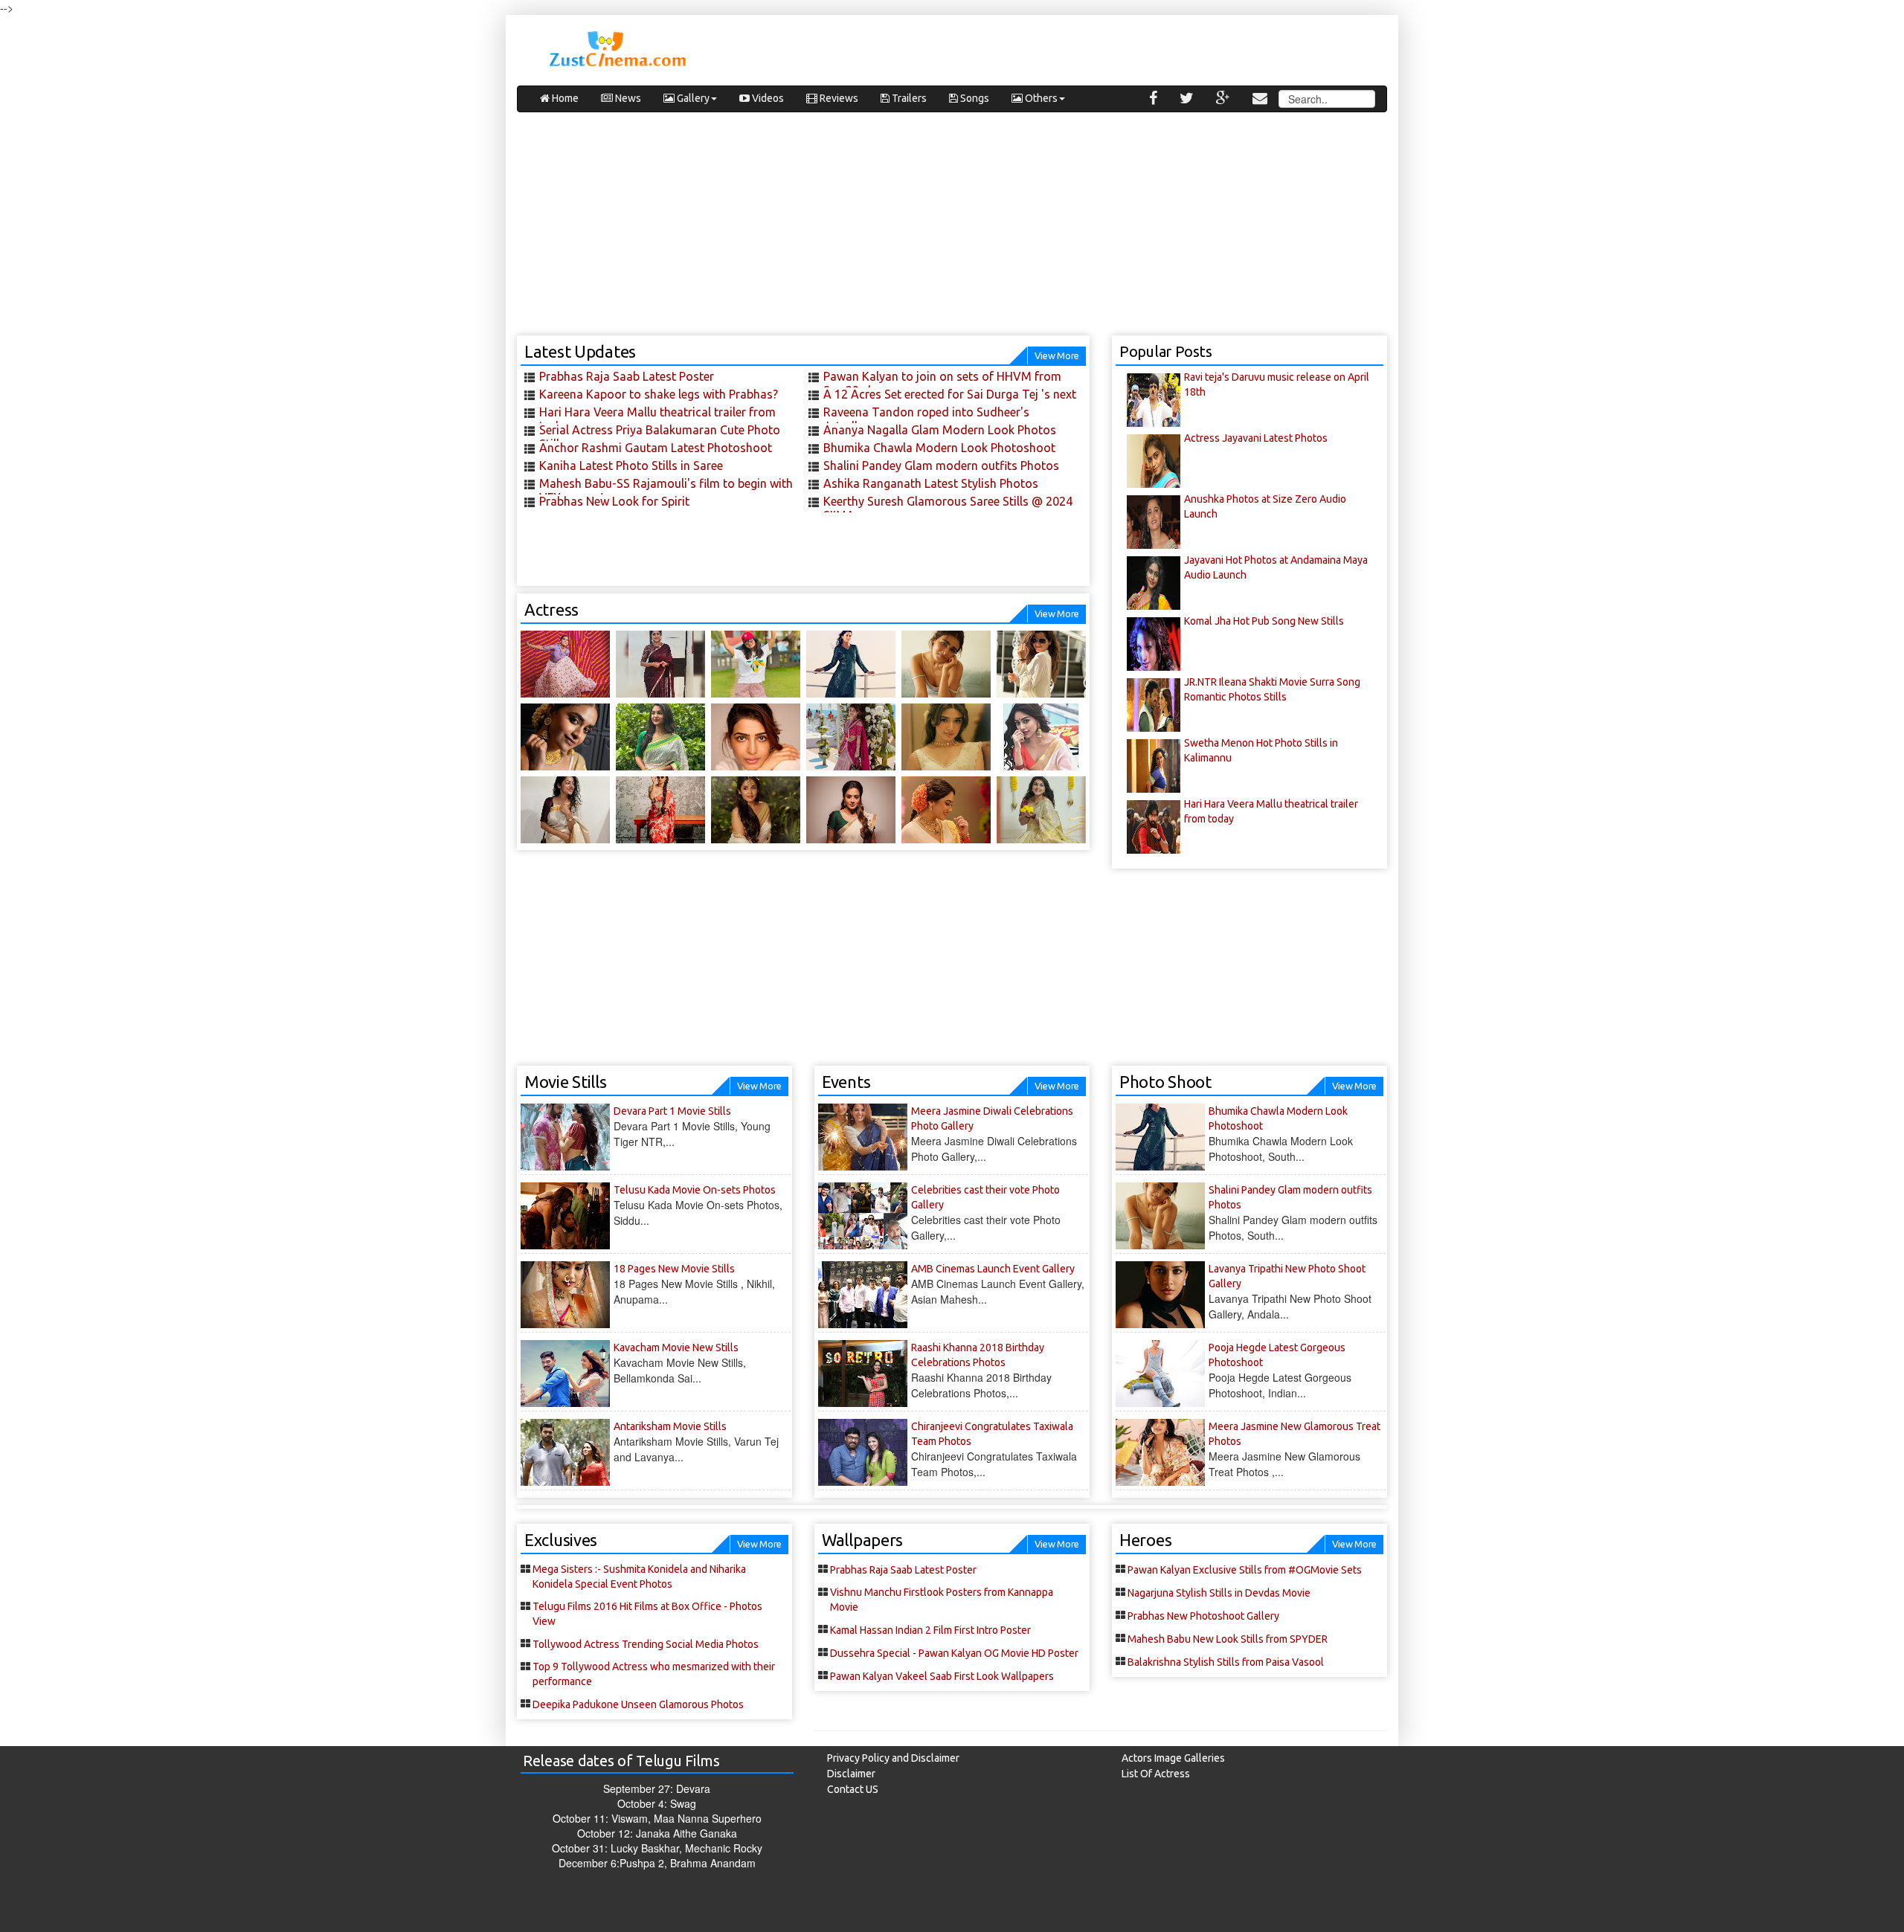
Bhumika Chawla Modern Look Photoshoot (939, 448)
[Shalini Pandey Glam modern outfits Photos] (946, 664)
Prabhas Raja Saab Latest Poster (627, 376)
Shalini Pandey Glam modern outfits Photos (941, 466)
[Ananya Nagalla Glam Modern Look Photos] (756, 664)
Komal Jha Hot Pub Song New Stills (1264, 621)
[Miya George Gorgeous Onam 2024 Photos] (946, 810)
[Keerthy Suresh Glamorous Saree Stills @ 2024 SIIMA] (565, 737)
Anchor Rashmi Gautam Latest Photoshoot (656, 448)
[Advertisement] (952, 231)
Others (1040, 98)
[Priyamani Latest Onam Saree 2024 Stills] (851, 810)
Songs (974, 98)
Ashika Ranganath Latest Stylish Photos (931, 483)
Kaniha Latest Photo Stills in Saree (631, 466)
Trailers (908, 98)
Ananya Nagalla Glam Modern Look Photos (940, 430)
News (627, 98)
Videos (767, 98)
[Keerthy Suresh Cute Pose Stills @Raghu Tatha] (660, 810)
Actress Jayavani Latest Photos (1256, 438)
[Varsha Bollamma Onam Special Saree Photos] (565, 810)
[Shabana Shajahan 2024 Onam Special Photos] (1041, 810)
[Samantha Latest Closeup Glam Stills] (756, 737)
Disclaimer (851, 1774)
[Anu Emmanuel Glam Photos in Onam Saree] (1041, 737)
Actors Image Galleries (1173, 1758)
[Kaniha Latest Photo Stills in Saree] (660, 664)
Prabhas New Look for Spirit (614, 501)
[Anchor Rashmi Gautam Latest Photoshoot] (565, 664)
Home (564, 98)
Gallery (692, 98)
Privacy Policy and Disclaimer (893, 1758)
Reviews (838, 98)
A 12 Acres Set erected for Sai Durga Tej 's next (950, 394)
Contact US (853, 1789)
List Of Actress (1156, 1774)
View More (1057, 355)
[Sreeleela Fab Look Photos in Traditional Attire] (851, 737)
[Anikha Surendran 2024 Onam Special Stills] (756, 810)
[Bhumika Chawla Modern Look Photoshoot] (851, 664)
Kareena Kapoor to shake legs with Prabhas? (659, 394)
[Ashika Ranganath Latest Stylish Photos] (1041, 664)
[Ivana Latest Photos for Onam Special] (660, 737)
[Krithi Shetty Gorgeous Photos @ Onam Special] (946, 737)
